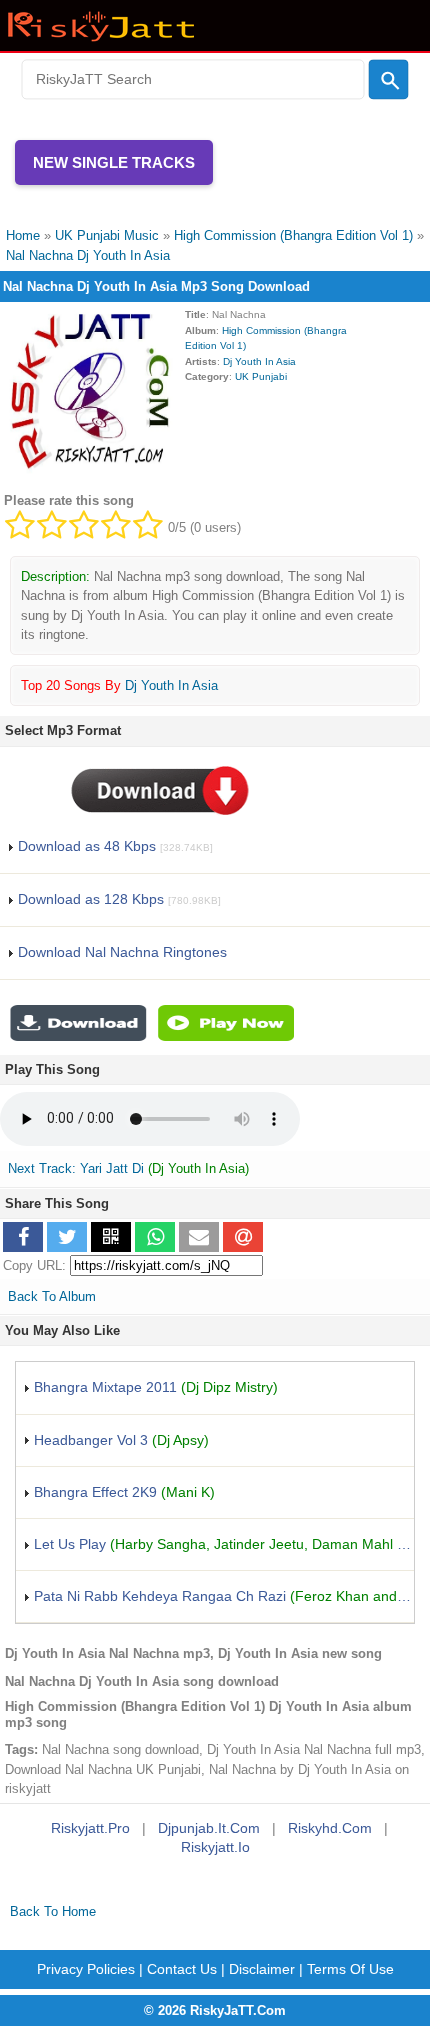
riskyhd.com (330, 1828)
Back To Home (53, 1911)
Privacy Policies (86, 1969)
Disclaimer (262, 1969)
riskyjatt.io (215, 1847)
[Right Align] (389, 80)
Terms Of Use (350, 1969)
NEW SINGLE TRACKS (114, 162)
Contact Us (182, 1969)
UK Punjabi (261, 376)
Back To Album (52, 1296)
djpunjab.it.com (209, 1828)
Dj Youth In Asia (259, 361)
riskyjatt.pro (90, 1828)
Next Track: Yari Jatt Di (76, 1168)
